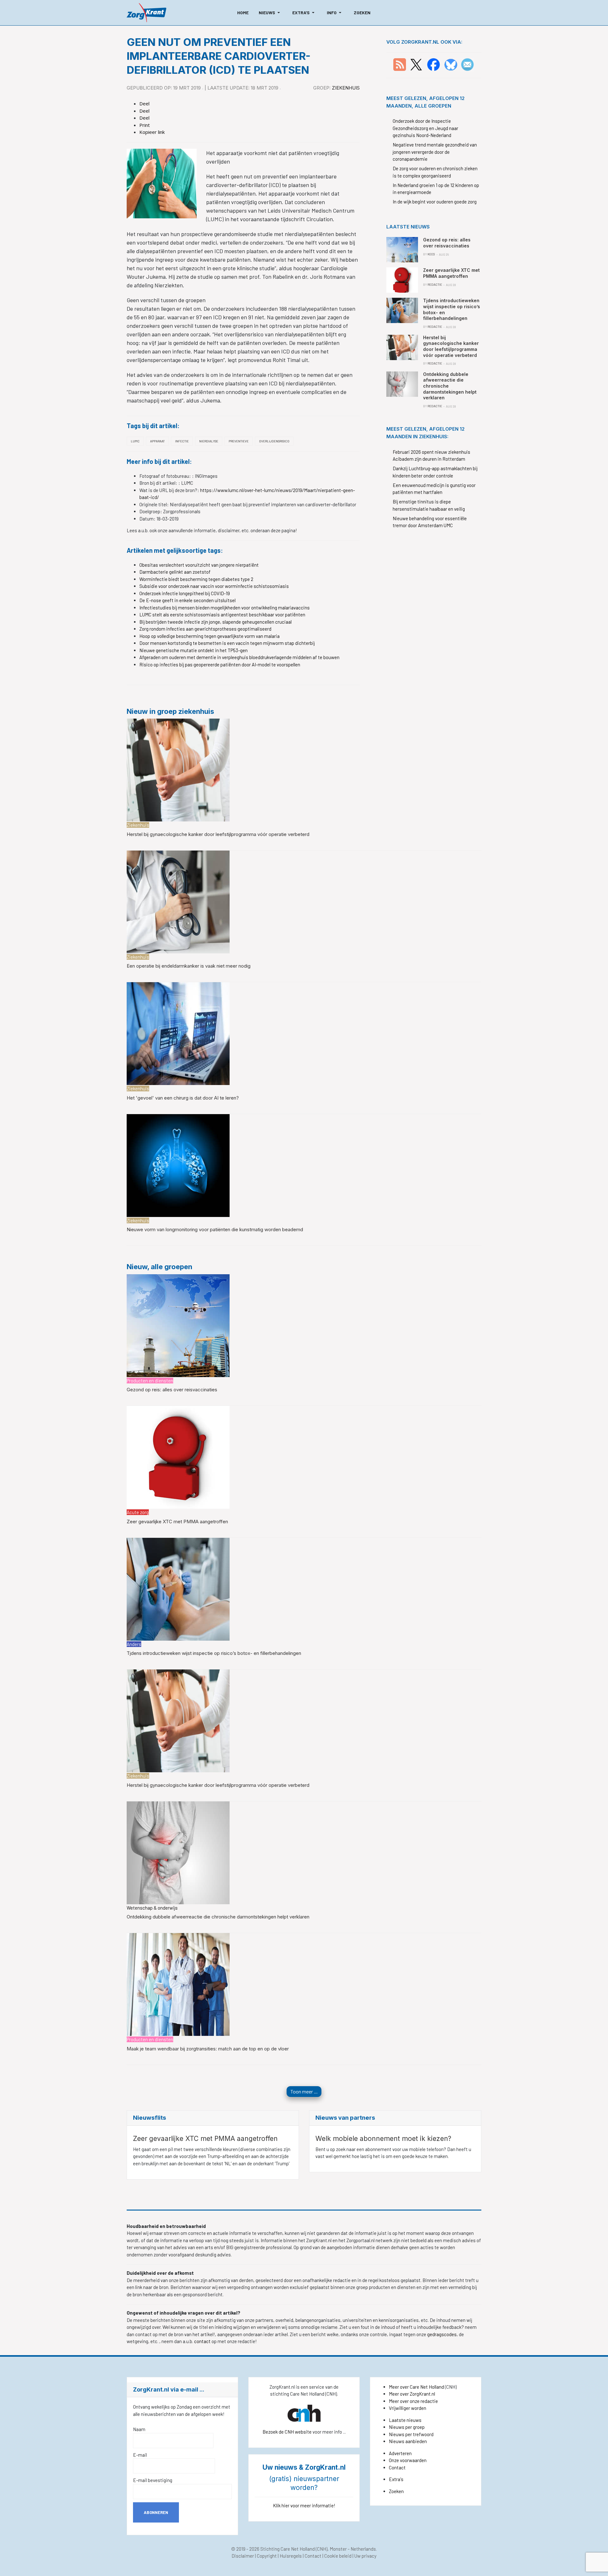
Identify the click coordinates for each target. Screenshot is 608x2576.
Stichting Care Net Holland (288, 2549)
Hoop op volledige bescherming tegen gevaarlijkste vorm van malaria (209, 636)
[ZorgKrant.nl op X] (416, 64)
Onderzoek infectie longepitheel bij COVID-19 (185, 593)
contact (203, 2341)
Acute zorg (138, 1512)
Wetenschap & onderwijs (152, 1908)
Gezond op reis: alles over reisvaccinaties (172, 1390)
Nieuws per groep (407, 2427)
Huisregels (291, 2556)
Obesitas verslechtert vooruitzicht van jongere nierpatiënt (199, 565)
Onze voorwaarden (408, 2460)
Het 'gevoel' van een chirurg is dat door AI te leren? (183, 1098)
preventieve (239, 441)
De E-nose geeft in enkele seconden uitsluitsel (187, 600)
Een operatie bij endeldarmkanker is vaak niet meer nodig (189, 966)
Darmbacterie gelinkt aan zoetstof (175, 572)
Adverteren (400, 2453)
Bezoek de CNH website (287, 2432)
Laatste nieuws (405, 2420)
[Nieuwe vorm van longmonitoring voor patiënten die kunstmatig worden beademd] (178, 1165)
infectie (182, 441)
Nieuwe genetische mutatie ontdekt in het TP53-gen (193, 650)
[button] (270, 13)
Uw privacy (365, 2556)
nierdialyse (209, 441)
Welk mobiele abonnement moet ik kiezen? (383, 2139)
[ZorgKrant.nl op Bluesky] (452, 64)
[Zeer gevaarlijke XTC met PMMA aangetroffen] (178, 1456)
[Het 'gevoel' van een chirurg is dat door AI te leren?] (178, 1033)
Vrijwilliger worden (408, 2408)
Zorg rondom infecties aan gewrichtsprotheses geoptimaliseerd (205, 629)
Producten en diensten (150, 1381)
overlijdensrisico (274, 441)
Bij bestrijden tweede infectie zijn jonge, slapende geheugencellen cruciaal (215, 622)
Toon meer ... (304, 2091)
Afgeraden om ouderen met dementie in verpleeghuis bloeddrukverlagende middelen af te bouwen (239, 657)
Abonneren (156, 2512)
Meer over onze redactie (413, 2401)
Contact (397, 2467)
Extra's (396, 2479)
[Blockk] (146, 13)
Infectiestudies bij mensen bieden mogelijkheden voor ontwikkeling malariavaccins (225, 608)
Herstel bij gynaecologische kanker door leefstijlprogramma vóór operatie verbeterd (218, 834)
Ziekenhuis (346, 88)
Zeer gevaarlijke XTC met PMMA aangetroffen (177, 1522)
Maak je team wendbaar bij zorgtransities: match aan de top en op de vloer (208, 2049)
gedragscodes (442, 2334)
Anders (134, 1644)
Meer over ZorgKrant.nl (412, 2394)
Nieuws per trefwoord (411, 2434)
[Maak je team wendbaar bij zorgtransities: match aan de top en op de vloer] (178, 1984)
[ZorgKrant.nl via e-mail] (467, 64)
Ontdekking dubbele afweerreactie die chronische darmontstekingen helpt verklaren (218, 1917)
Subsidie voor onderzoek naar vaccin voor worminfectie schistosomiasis (214, 586)
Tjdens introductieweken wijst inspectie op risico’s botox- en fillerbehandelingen (214, 1653)
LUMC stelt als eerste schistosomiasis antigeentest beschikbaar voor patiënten (222, 614)
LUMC (135, 441)
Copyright (267, 2556)
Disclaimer (243, 2556)
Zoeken (396, 2491)
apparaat (157, 441)
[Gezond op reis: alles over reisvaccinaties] (178, 1325)
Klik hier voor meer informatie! (304, 2505)
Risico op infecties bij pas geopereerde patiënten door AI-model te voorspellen (220, 664)
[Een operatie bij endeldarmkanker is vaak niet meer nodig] (178, 901)
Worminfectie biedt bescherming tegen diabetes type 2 (196, 579)
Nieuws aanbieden (408, 2441)
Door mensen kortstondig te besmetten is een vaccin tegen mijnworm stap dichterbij (227, 643)
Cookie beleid (338, 2556)
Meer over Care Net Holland (416, 2387)
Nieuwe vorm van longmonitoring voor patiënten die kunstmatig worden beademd (215, 1229)
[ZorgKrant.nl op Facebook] (434, 64)
